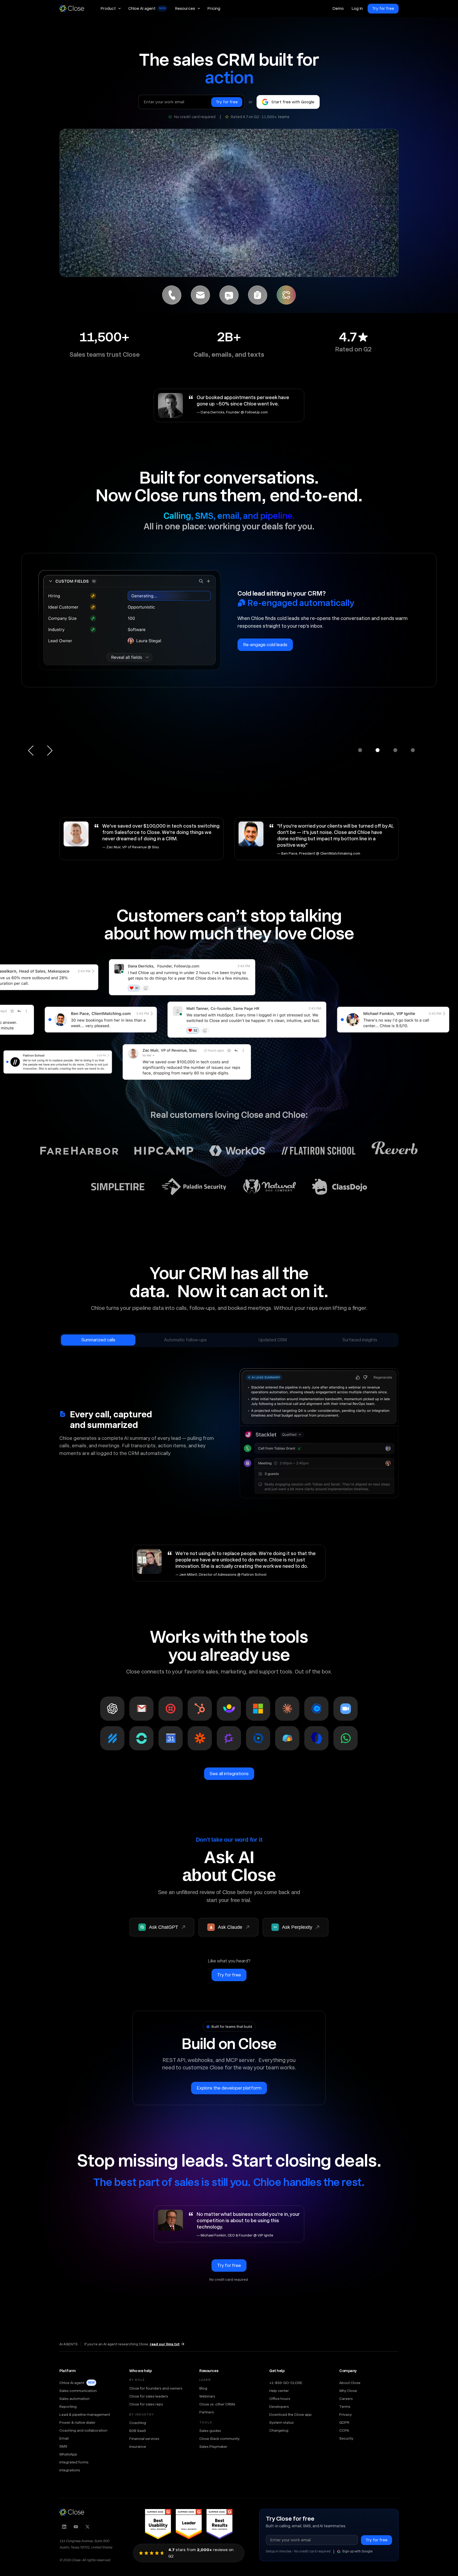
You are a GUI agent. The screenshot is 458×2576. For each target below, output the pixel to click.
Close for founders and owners (156, 2388)
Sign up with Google (357, 2551)
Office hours (280, 2399)
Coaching (138, 2423)
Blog (203, 2388)
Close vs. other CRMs (217, 2404)
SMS (63, 2446)
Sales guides (210, 2431)
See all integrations (229, 1774)
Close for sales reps (146, 2404)
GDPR (344, 2422)
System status (281, 2422)
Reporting (68, 2407)
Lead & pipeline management (85, 2414)
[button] (111, 8)
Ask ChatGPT (164, 1927)
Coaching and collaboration (83, 2430)
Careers (346, 2399)
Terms (345, 2407)
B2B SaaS (138, 2431)
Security (346, 2438)
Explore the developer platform (229, 2088)
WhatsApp (68, 2454)
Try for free (383, 8)
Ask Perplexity (297, 1927)
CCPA (344, 2430)
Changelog (279, 2430)
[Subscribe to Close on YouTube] (76, 2527)
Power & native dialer (77, 2422)
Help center (279, 2391)
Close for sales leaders (149, 2396)
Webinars (207, 2396)
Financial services (144, 2439)
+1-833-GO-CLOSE (286, 2383)
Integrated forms (74, 2462)
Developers (279, 2407)
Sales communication (78, 2391)
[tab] (172, 295)
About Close (350, 2383)
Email (64, 2438)
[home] (74, 8)
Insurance (138, 2446)
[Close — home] (72, 2512)
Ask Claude (230, 1927)
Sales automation (74, 2399)
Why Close (348, 2391)
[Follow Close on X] (87, 2527)
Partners (207, 2412)
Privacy (345, 2414)
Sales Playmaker (213, 2446)
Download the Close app (290, 2414)
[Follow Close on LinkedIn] (64, 2527)
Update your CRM (261, 668)
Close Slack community (219, 2439)
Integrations (70, 2470)
